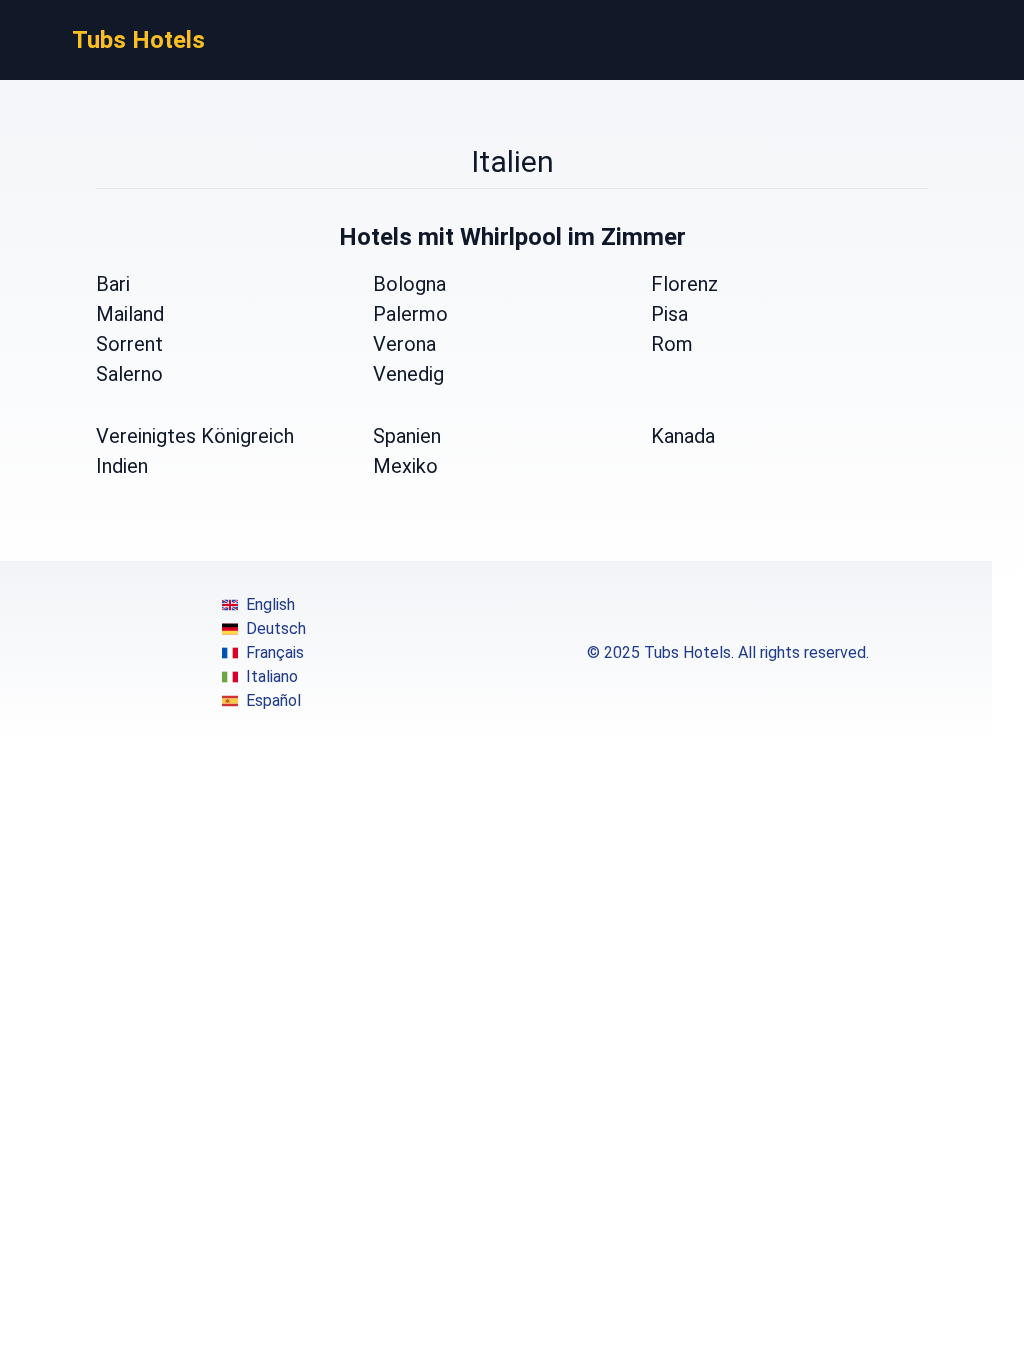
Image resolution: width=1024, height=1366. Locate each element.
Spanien (407, 436)
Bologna (409, 284)
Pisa (669, 314)
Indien (122, 466)
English (270, 604)
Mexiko (405, 466)
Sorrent (129, 344)
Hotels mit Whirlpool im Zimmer (512, 237)
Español (273, 700)
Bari (113, 284)
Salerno (129, 374)
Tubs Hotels (138, 40)
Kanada (683, 436)
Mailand (130, 314)
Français (275, 652)
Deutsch (276, 628)
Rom (672, 344)
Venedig (408, 374)
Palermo (410, 314)
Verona (404, 344)
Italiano (272, 676)
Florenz (684, 284)
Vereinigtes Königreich (195, 436)
